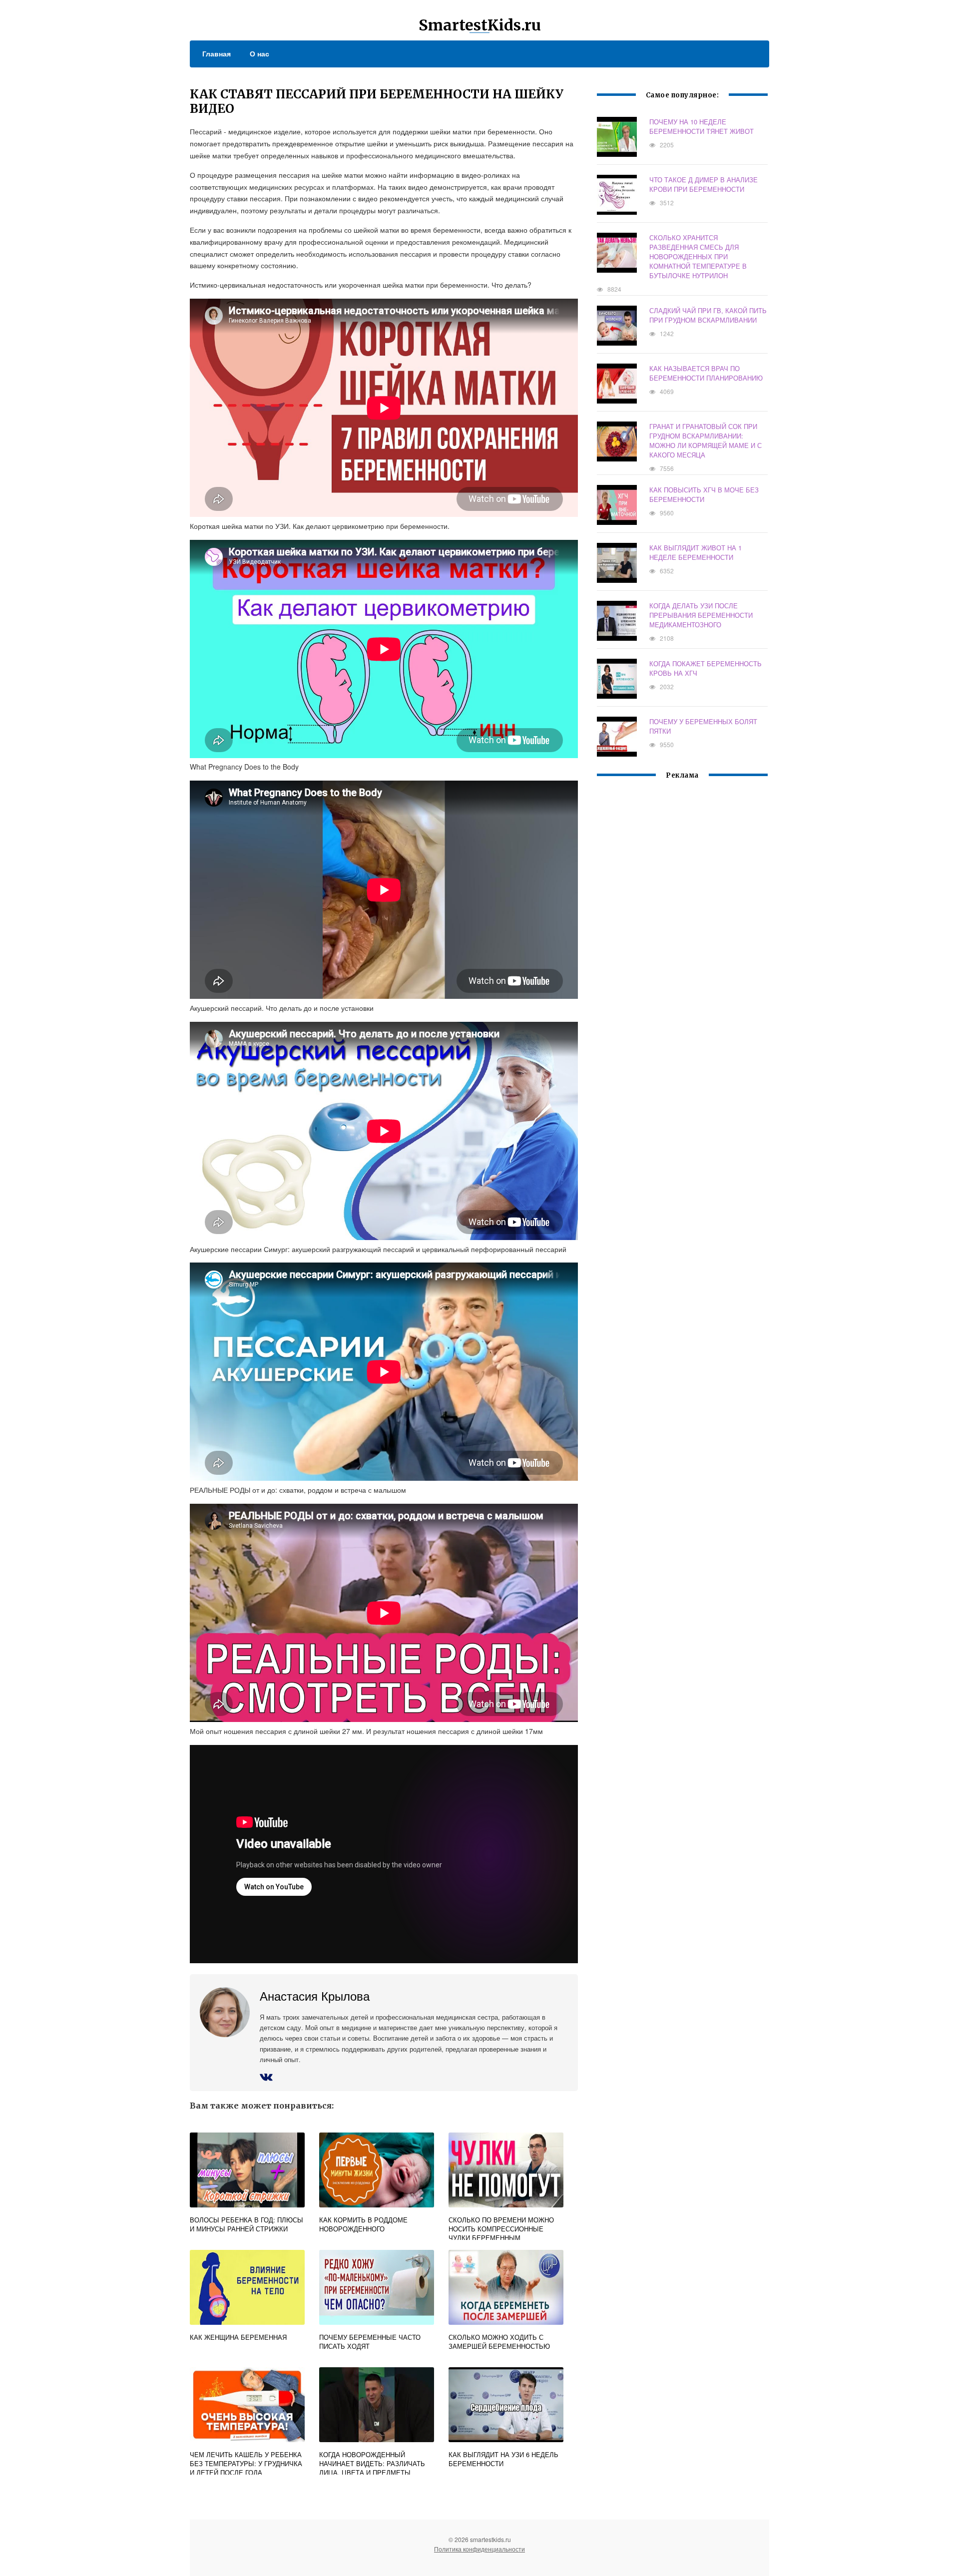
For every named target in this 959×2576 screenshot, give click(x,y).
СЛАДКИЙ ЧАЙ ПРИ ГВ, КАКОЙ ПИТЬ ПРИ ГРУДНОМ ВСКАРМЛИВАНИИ (708, 315)
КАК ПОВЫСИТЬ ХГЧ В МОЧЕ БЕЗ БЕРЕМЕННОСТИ (704, 494)
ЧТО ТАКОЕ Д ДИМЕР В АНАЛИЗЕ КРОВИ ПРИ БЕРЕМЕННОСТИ (704, 184)
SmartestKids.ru (480, 25)
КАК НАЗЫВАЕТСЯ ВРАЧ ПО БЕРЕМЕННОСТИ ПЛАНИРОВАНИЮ (706, 373)
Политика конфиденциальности (479, 2549)
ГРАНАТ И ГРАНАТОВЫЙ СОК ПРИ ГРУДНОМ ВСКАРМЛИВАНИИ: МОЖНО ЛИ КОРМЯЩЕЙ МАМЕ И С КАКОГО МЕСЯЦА (706, 440)
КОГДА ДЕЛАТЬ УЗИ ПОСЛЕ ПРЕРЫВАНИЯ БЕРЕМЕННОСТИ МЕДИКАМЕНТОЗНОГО (701, 615)
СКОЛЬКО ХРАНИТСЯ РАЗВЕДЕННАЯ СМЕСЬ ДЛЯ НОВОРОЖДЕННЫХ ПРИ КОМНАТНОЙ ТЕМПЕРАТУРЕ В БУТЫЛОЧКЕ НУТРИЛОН (698, 256)
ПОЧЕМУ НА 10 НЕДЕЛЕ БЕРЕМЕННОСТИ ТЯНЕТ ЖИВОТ (702, 126)
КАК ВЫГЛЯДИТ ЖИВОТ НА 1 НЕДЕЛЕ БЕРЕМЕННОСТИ (696, 552)
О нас (259, 53)
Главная (217, 53)
